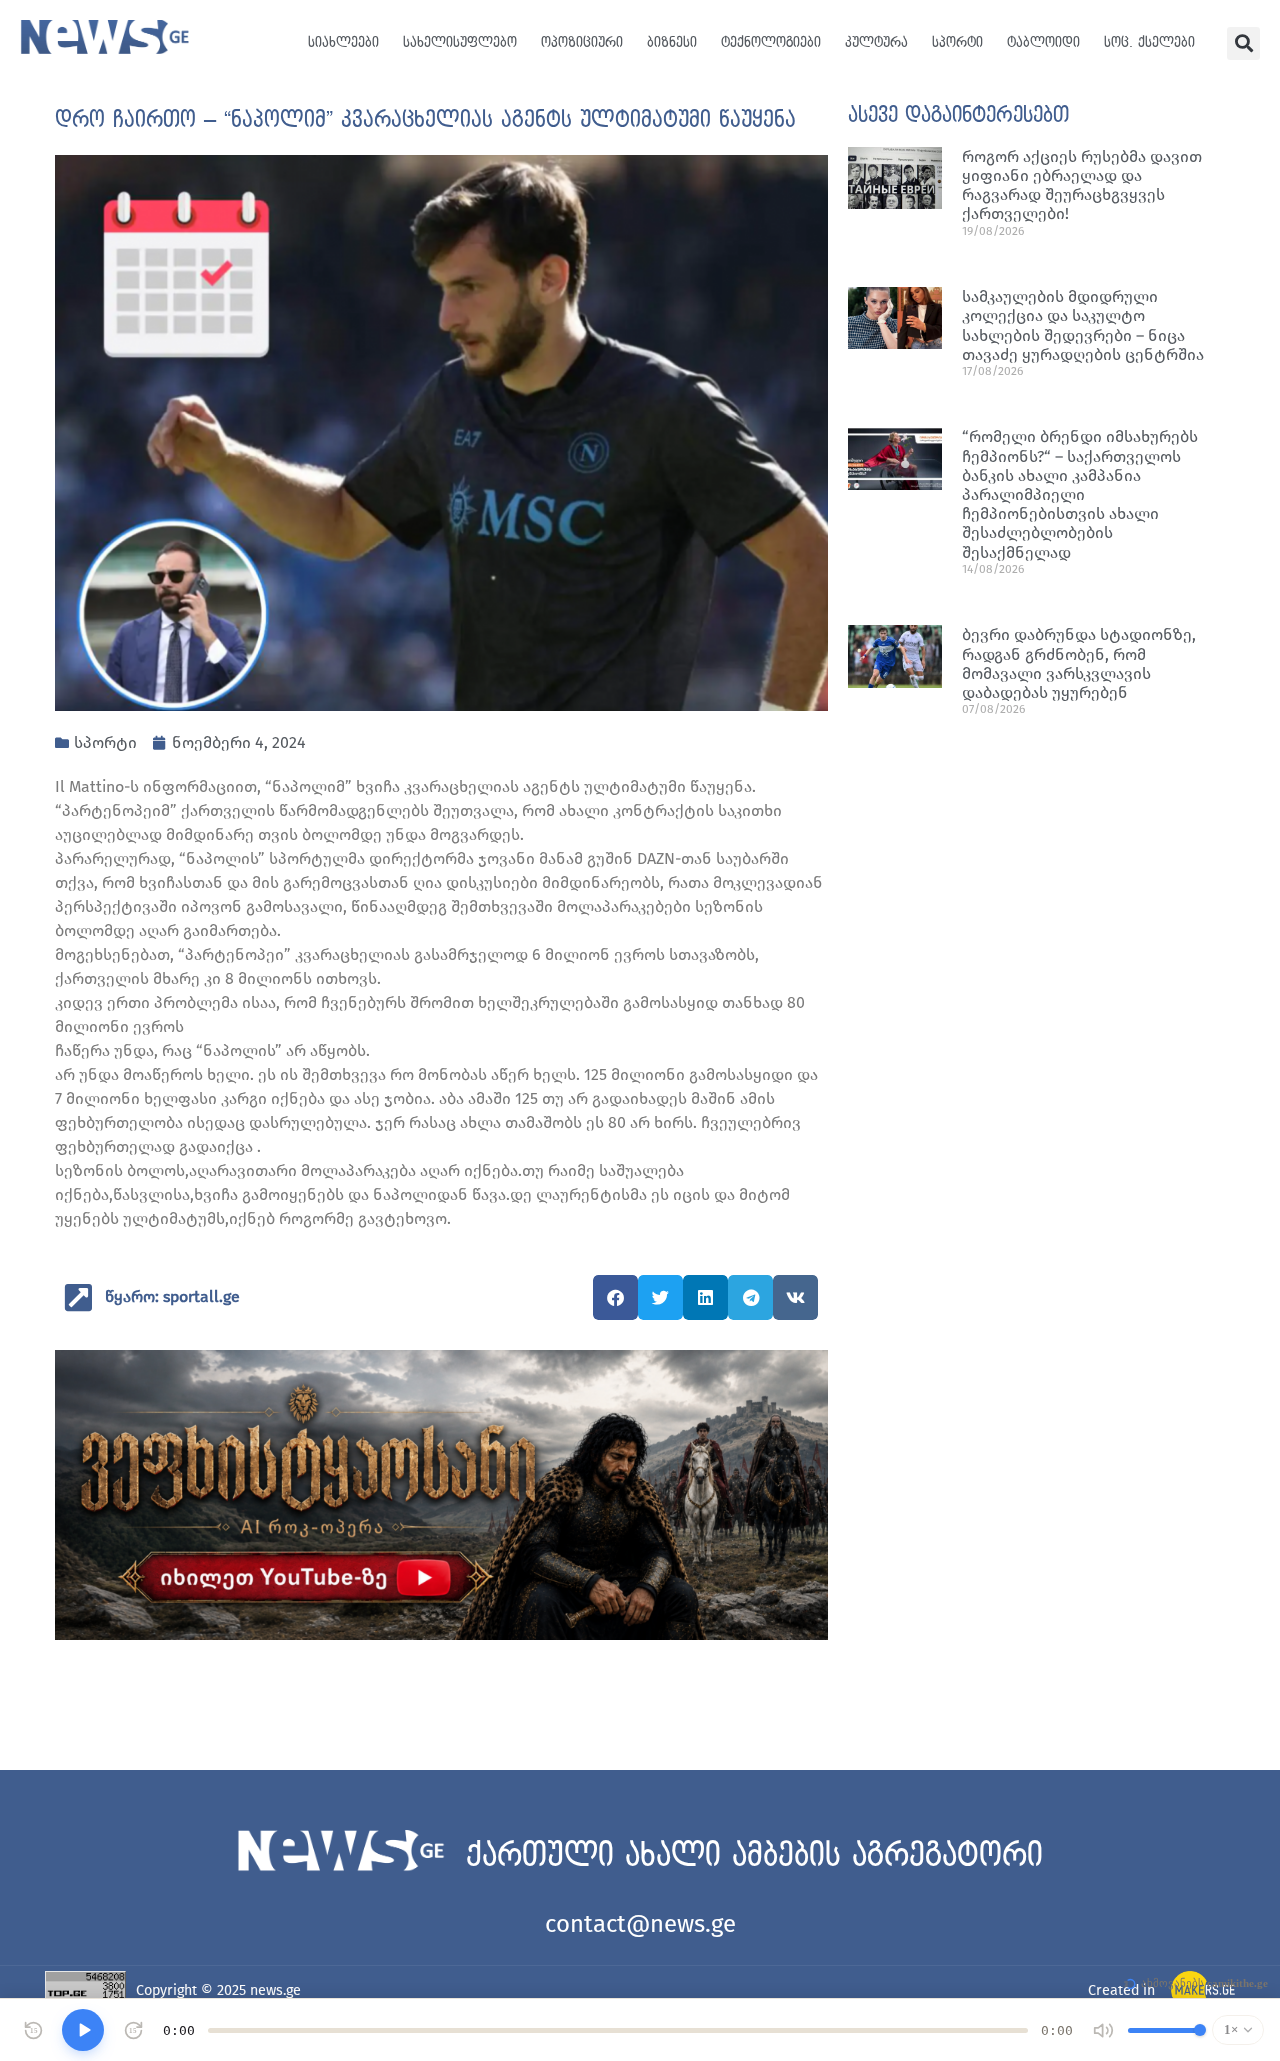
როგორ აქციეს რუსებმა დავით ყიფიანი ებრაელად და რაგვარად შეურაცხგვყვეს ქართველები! (1082, 185)
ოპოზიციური (582, 42)
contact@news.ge (640, 1924)
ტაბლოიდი (1043, 42)
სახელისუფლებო (460, 42)
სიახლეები (343, 42)
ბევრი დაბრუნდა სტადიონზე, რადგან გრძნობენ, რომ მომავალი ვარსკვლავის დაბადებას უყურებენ (1079, 663)
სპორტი (957, 42)
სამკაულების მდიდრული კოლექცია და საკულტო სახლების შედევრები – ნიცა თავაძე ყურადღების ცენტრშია (1083, 325)
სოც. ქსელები (1149, 42)
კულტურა (876, 42)
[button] (1243, 43)
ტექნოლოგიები (771, 42)
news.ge (275, 1990)
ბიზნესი (672, 42)
